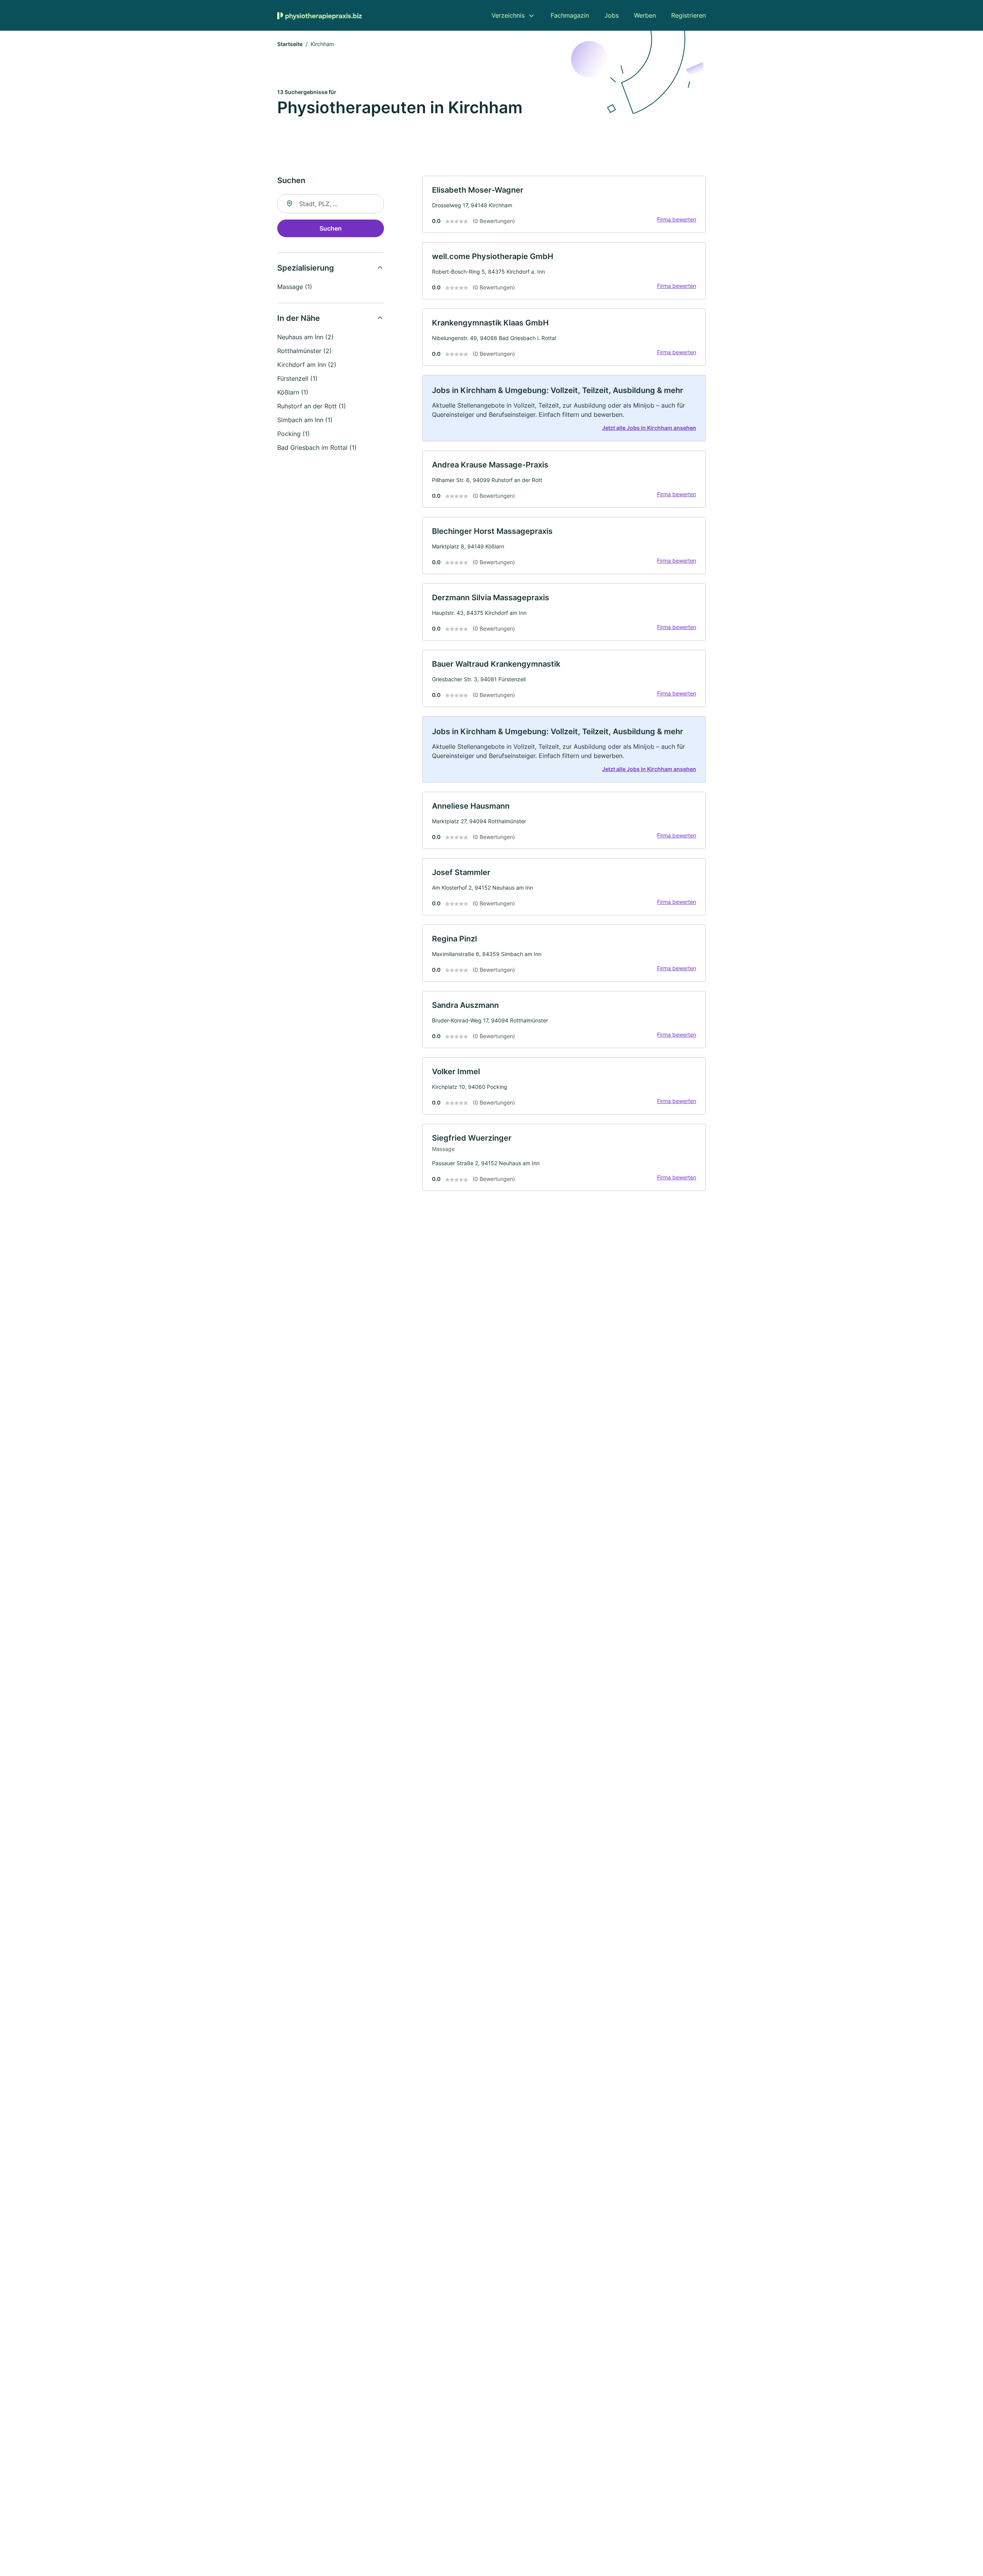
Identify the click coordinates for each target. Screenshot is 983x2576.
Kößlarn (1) (293, 392)
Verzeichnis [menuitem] (508, 15)
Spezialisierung (306, 268)
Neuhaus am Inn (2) (305, 337)
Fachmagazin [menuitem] (570, 15)
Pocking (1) (294, 434)
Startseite (290, 44)
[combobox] (331, 204)
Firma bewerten (677, 219)
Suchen (331, 228)
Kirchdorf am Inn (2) (307, 365)
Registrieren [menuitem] (688, 15)
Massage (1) (295, 287)
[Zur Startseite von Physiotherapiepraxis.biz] (319, 15)
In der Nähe (299, 318)
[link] (564, 204)
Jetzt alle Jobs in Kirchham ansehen (649, 428)
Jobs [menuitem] (611, 15)
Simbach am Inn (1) (305, 420)
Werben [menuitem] (645, 15)
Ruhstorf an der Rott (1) (312, 406)
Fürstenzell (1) (297, 378)
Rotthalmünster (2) (304, 351)
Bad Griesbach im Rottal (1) (317, 447)
